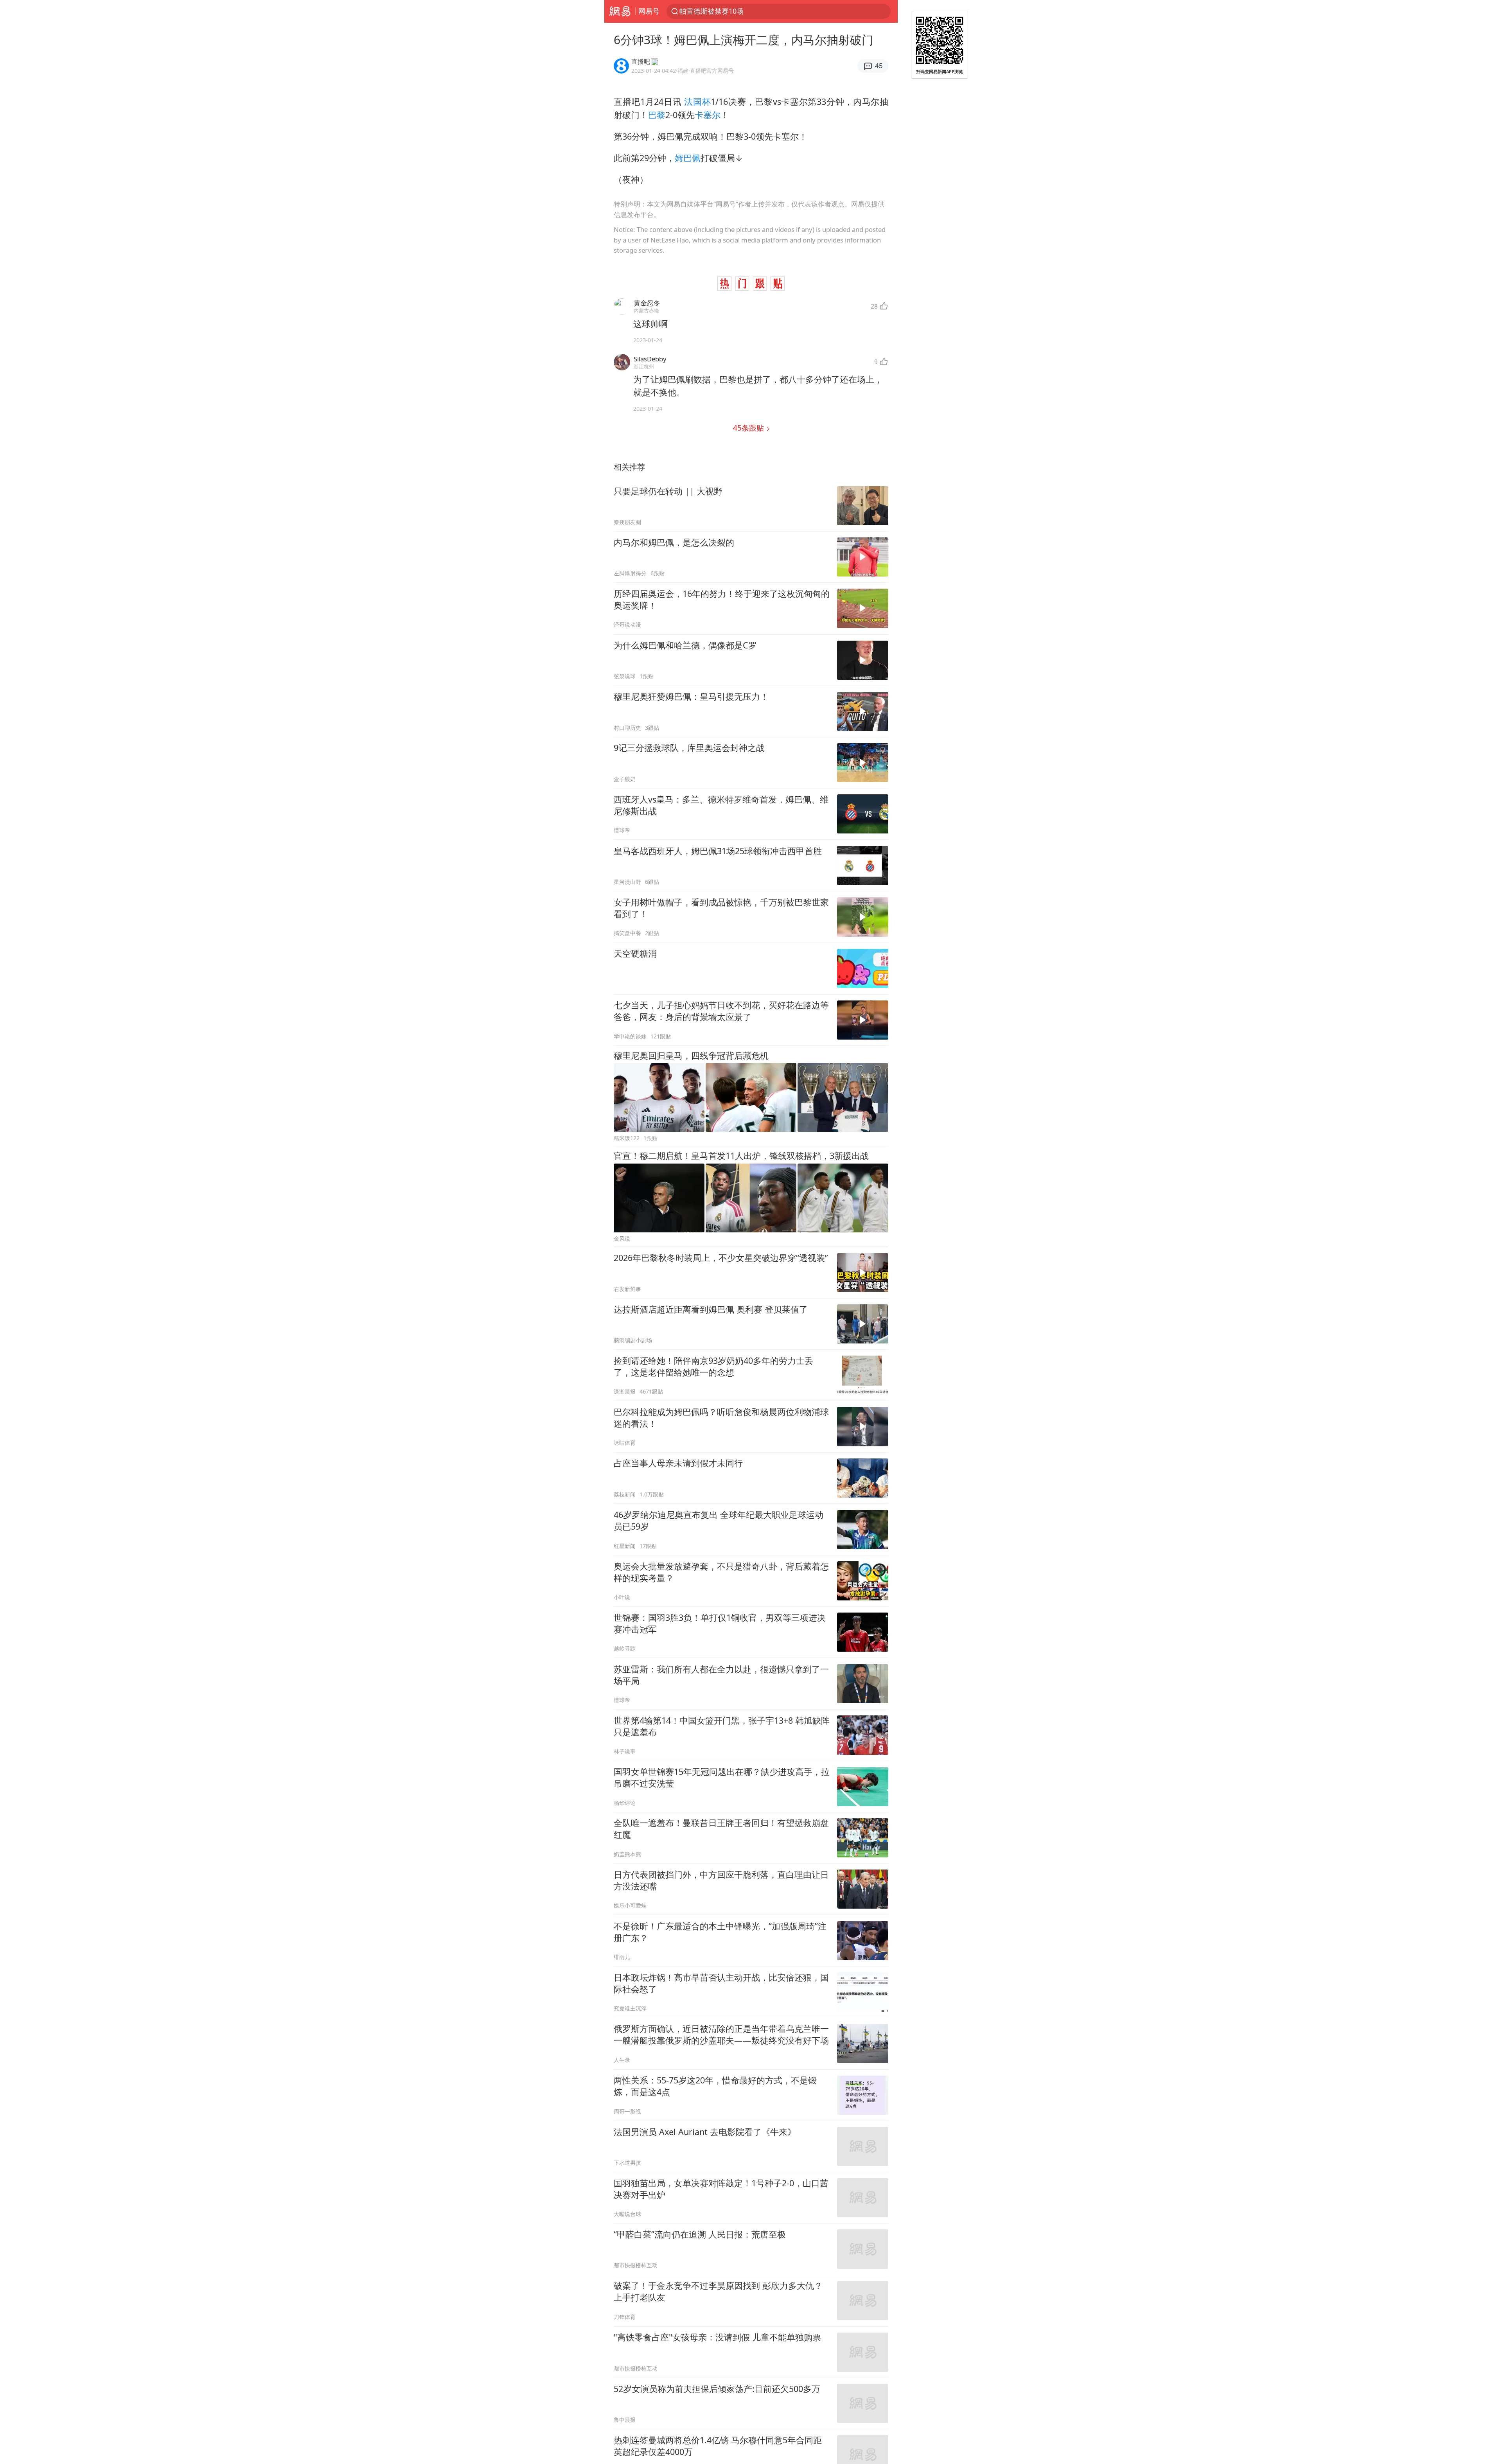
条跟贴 (749, 428)
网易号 (649, 11)
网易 (620, 11)
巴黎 (657, 115)
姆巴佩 (688, 158)
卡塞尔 (708, 115)
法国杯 (697, 101)
